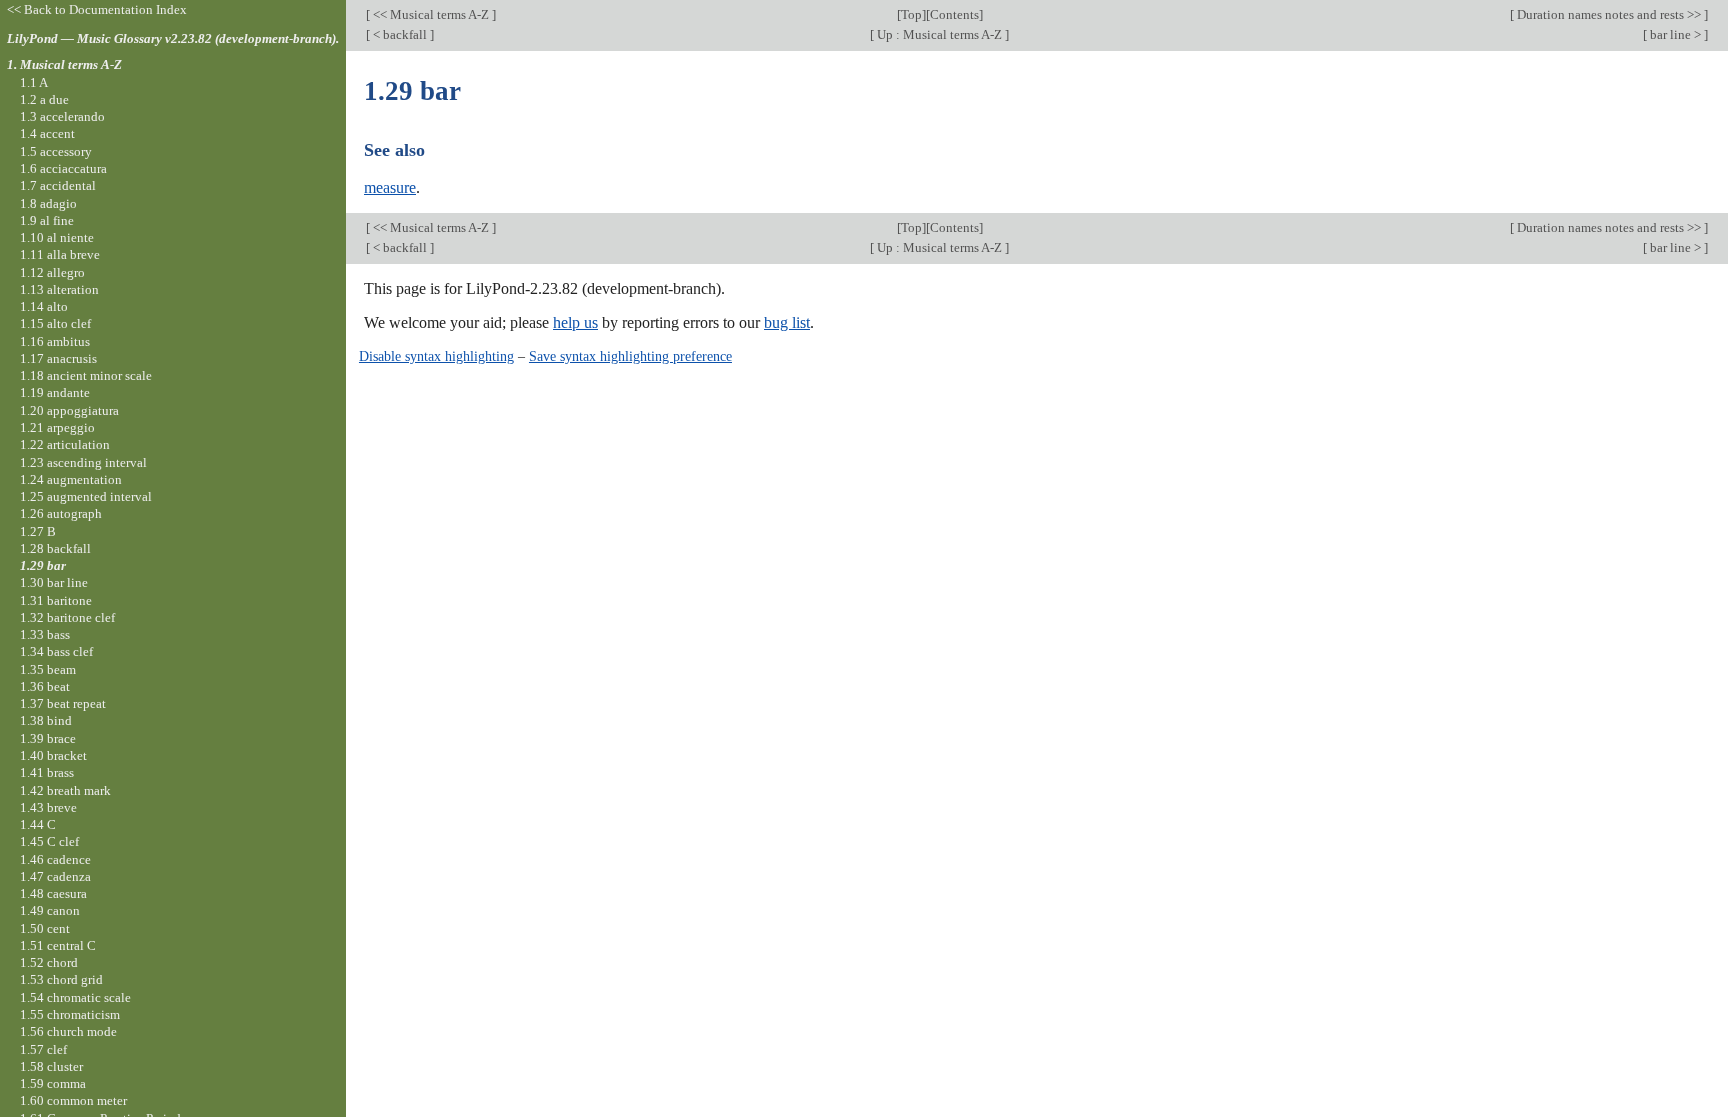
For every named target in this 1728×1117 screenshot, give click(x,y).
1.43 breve (48, 807)
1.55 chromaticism (70, 1014)
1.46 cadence (55, 859)
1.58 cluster (51, 1066)
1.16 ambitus (55, 341)
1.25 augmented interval (86, 496)
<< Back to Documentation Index (97, 9)
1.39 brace (48, 738)
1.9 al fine (47, 220)
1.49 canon (50, 910)
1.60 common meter (73, 1100)
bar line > (1675, 34)
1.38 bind (46, 720)
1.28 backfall (55, 548)
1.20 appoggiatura (69, 410)
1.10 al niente (57, 237)
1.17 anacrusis (58, 358)
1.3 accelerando (62, 116)
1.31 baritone (56, 600)
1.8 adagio (48, 203)
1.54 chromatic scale (75, 997)
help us (575, 322)
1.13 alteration (59, 289)
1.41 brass (47, 772)
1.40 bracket (53, 755)
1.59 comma (53, 1083)
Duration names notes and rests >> (1609, 14)
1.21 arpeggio (57, 427)
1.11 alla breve (60, 254)
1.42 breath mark (65, 790)
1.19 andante (55, 392)
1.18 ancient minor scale (86, 375)
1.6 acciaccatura (63, 168)
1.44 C (38, 824)
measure (390, 187)
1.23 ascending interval (83, 462)
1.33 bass (45, 634)
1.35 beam (48, 669)
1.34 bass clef (56, 651)
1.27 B (38, 531)
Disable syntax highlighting (436, 356)
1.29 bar (43, 565)
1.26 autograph (61, 513)
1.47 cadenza (55, 876)
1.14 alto (44, 306)
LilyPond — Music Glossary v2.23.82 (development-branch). (173, 38)
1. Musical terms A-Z (64, 64)
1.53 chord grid (61, 979)
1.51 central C (58, 945)
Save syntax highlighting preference (630, 356)
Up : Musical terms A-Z (939, 34)
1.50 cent (45, 928)
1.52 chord (49, 962)
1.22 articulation (65, 444)
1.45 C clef (49, 841)
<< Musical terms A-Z (431, 14)
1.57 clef (43, 1049)
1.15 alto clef (55, 323)
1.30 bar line (54, 582)
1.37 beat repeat (63, 703)
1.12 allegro (52, 272)
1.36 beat (45, 686)
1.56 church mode (68, 1031)
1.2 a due (44, 99)
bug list (787, 322)
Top (911, 14)
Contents (954, 14)
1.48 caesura (53, 893)
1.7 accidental (58, 185)
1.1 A (34, 82)
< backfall (400, 34)
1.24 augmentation (71, 479)
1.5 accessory (56, 151)
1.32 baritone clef (67, 617)
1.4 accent (47, 133)
